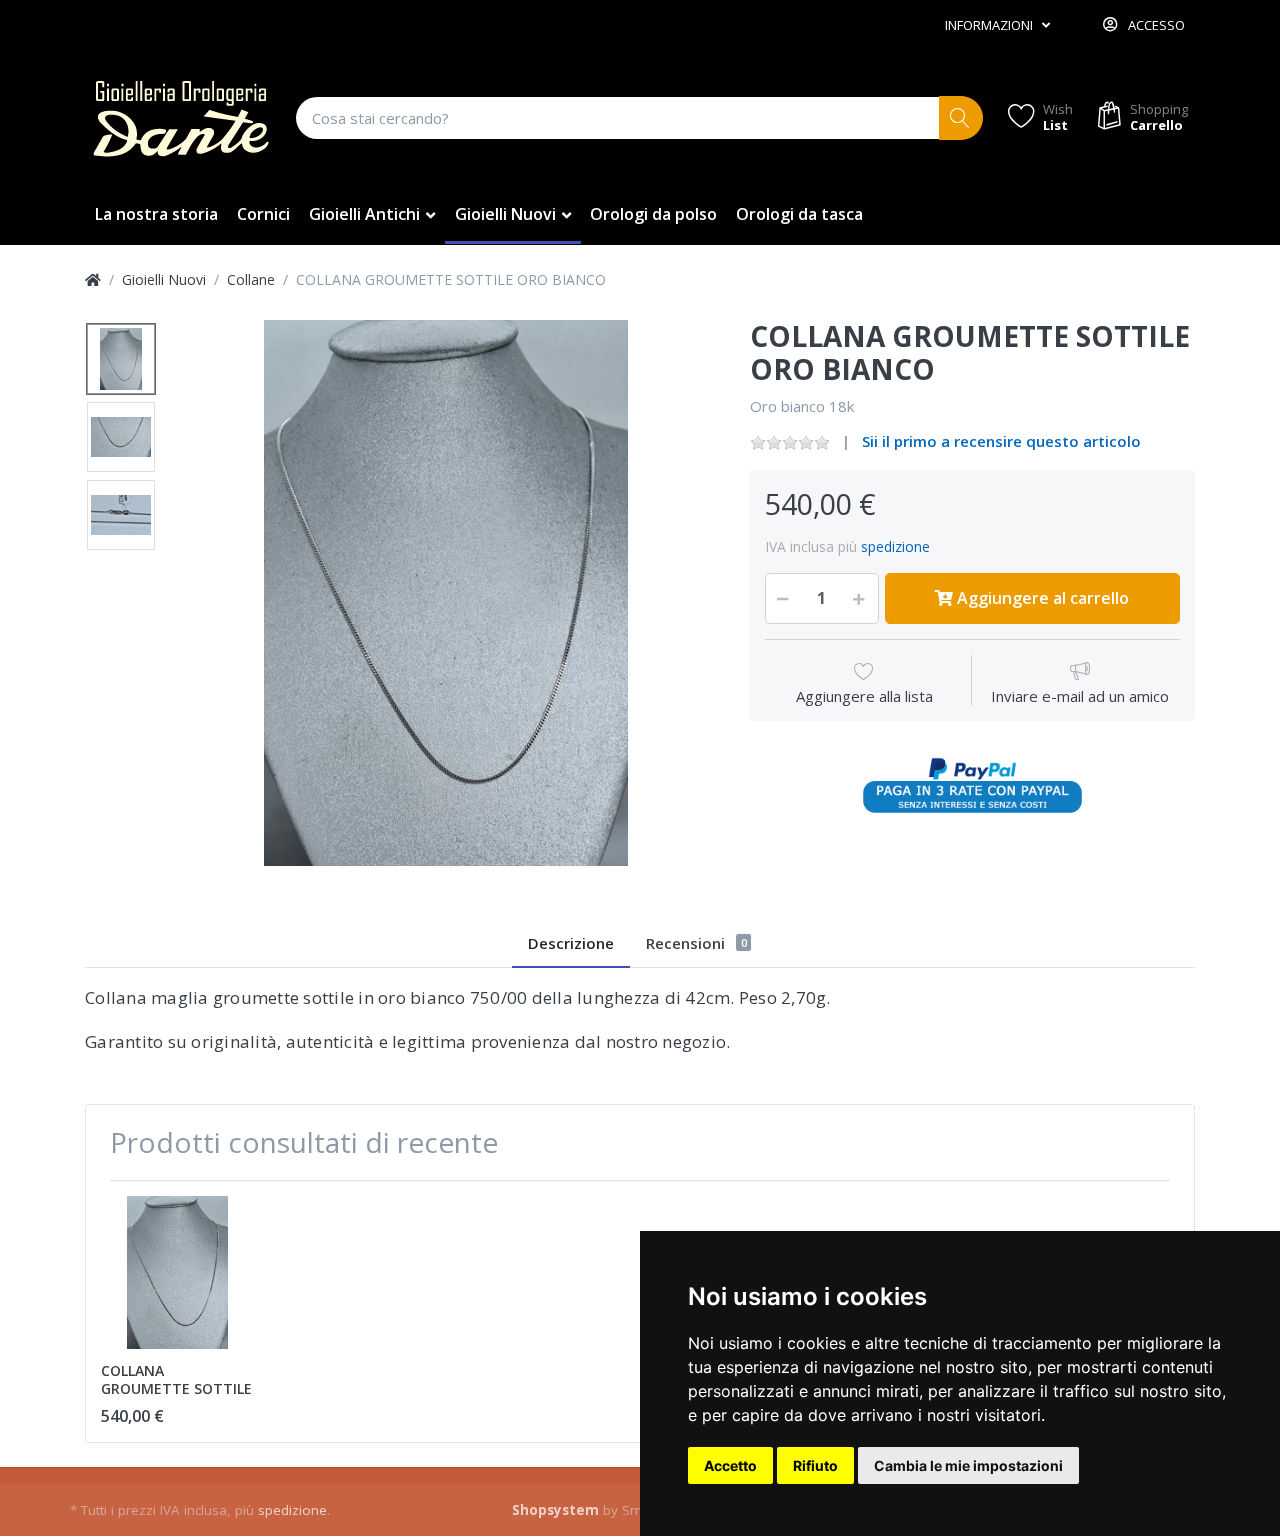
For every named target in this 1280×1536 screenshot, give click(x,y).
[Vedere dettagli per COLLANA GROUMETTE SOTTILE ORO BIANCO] (177, 1272)
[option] (446, 593)
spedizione (895, 546)
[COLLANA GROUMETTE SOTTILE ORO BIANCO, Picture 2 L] (121, 437)
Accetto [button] (730, 1465)
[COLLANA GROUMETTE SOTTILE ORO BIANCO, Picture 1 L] (121, 359)
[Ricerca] (961, 118)
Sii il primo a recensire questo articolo (1001, 441)
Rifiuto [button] (815, 1465)
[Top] (93, 279)
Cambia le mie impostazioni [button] (968, 1465)
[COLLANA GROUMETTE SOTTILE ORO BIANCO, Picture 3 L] (121, 515)
